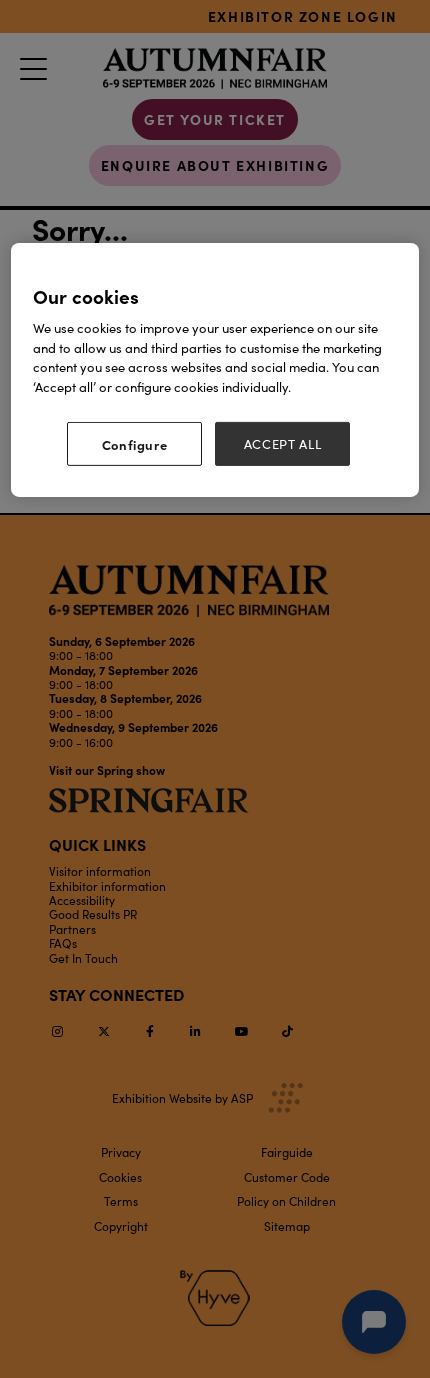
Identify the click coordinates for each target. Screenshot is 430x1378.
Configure (135, 444)
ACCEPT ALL (283, 444)
